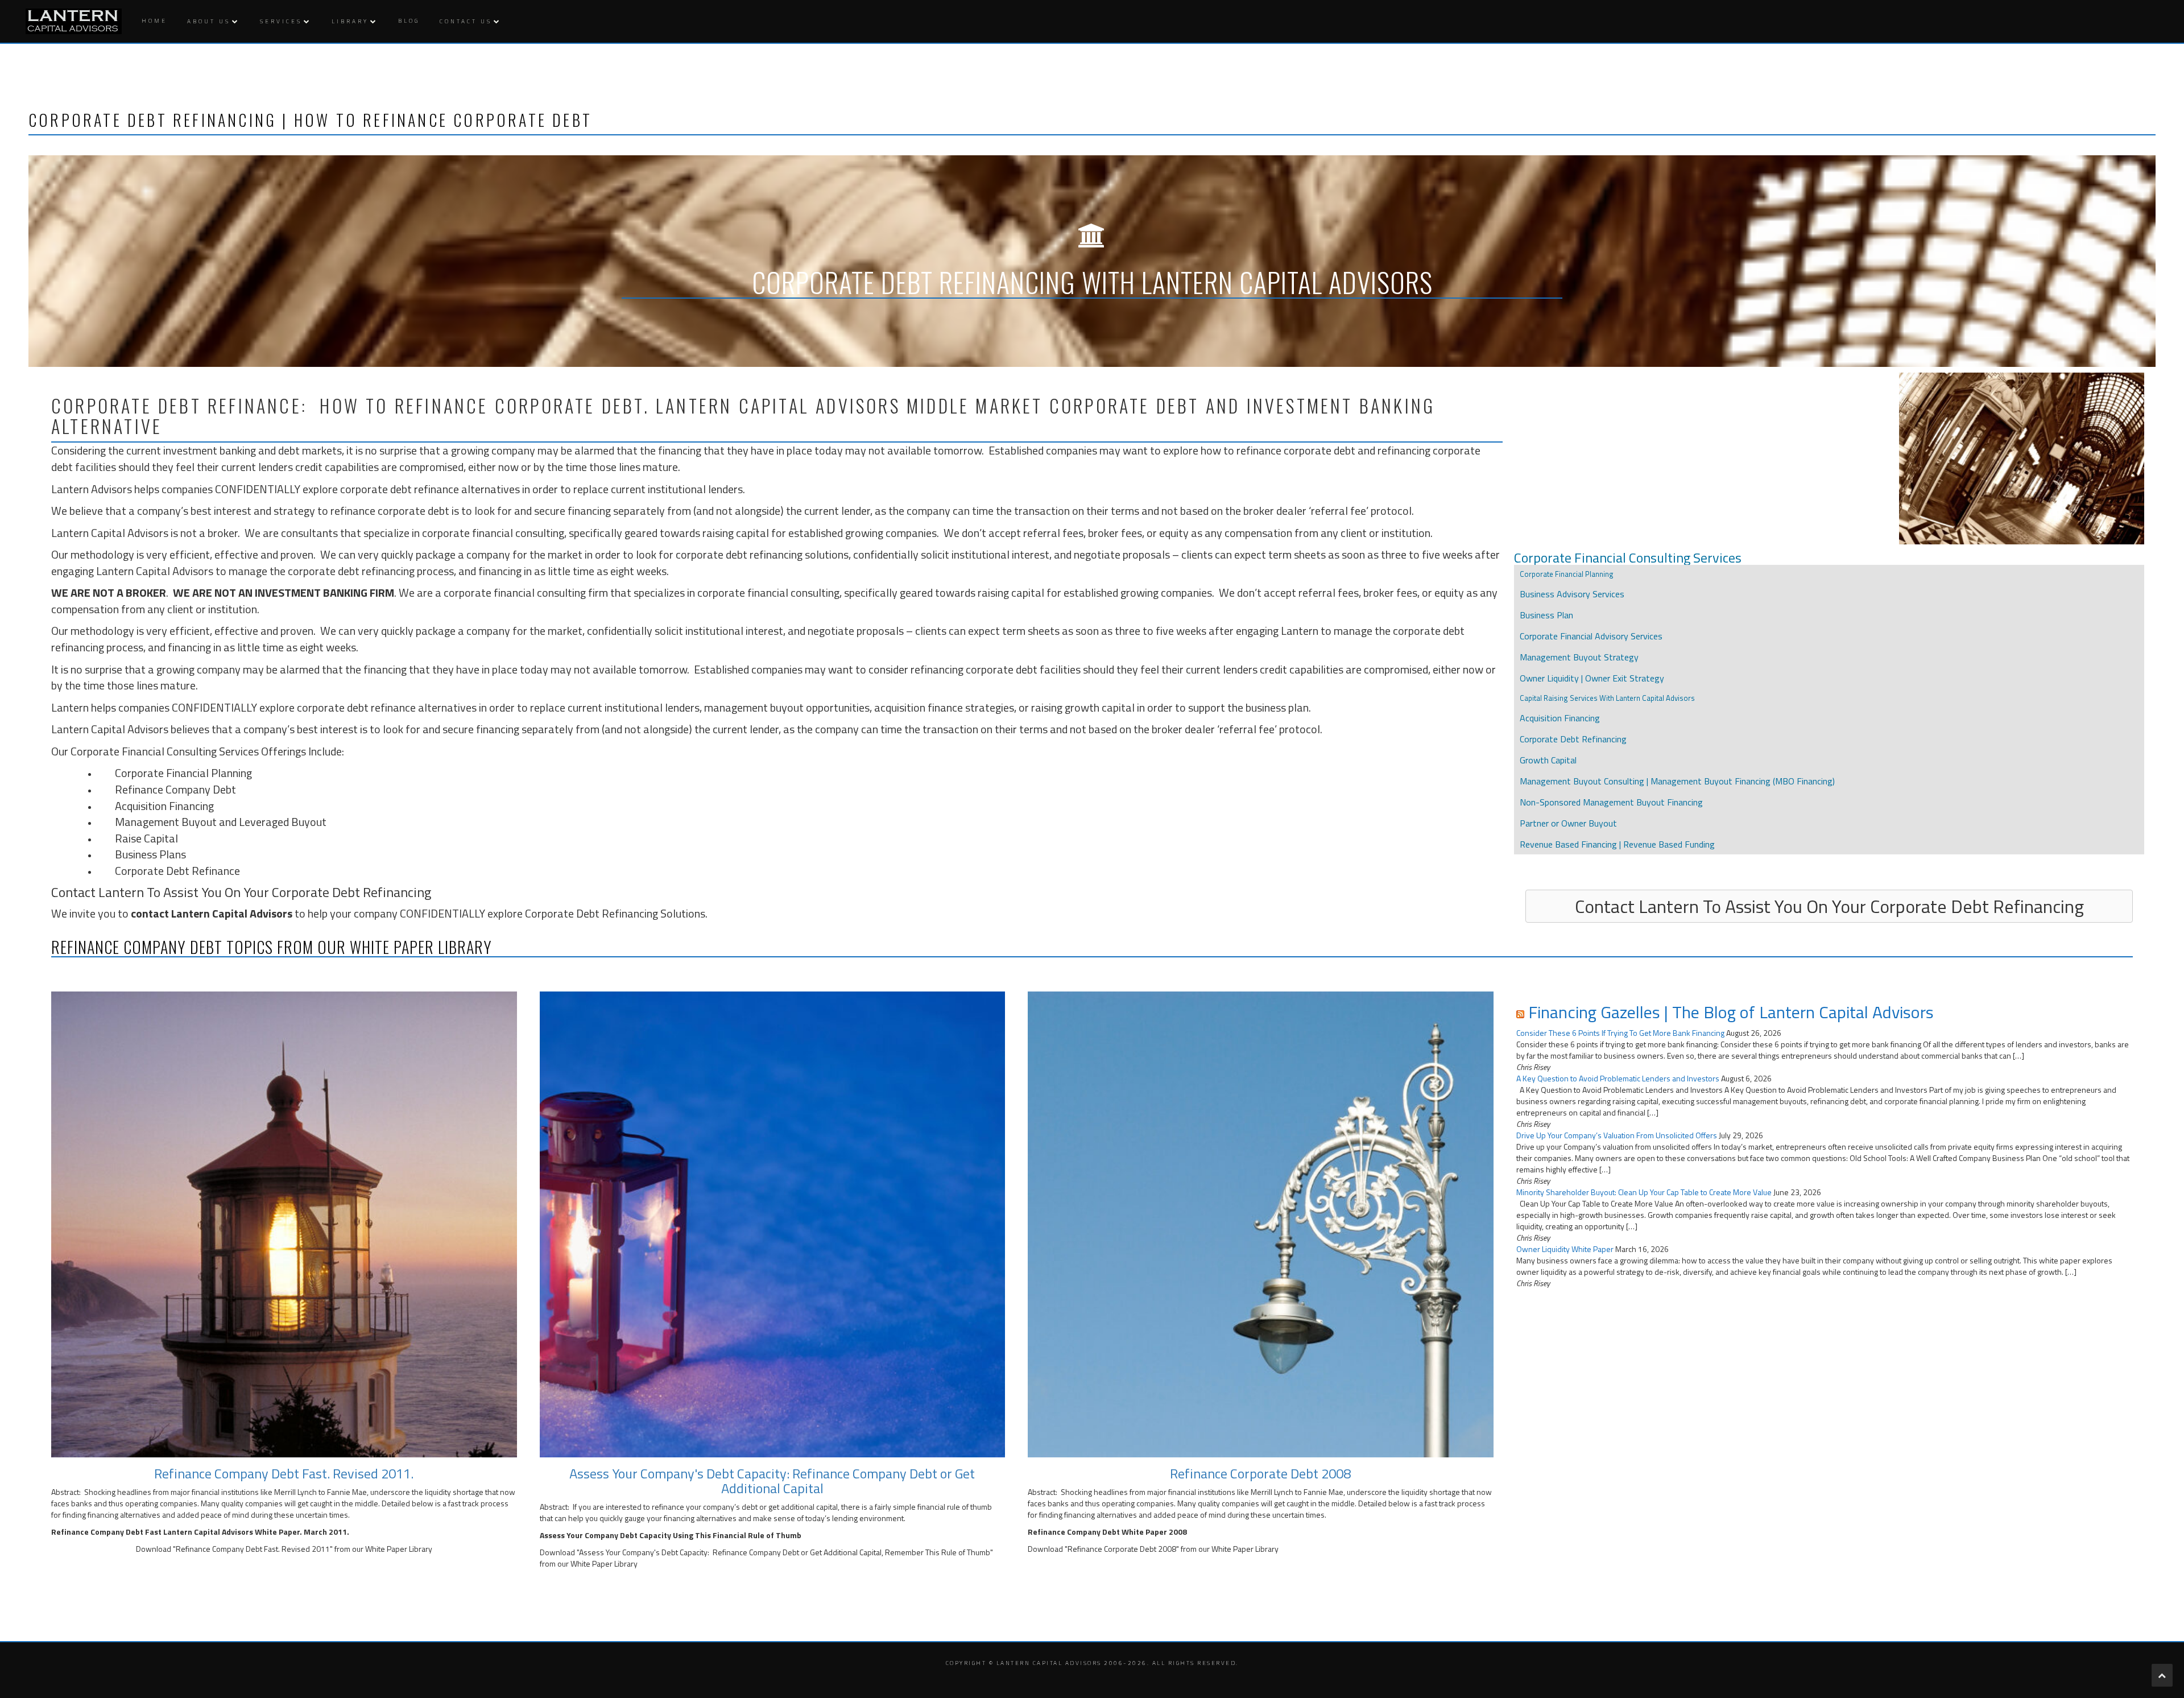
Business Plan (1546, 615)
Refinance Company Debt (175, 789)
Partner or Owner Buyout (1568, 823)
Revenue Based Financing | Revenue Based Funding (1617, 844)
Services (281, 21)
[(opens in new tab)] (284, 1223)
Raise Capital (146, 838)
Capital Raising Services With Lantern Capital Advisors (1607, 698)
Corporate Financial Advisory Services (1591, 636)
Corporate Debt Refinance (177, 871)
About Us (209, 21)
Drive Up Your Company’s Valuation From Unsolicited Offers (1617, 1135)
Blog (409, 21)
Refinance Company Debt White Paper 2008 (1107, 1532)
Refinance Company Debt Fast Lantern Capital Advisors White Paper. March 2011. (200, 1532)
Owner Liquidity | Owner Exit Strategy (1592, 678)
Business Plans (150, 854)
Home (154, 21)
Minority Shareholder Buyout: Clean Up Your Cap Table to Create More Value (1644, 1192)
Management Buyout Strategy (1579, 657)
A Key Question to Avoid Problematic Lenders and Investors (1618, 1078)
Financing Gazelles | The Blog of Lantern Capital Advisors (1731, 1012)
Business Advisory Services (1572, 594)
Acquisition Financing (164, 806)
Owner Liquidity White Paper (1565, 1249)
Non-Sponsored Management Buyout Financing (1611, 802)
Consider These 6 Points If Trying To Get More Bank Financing (1620, 1033)
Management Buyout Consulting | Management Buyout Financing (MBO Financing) (1677, 781)
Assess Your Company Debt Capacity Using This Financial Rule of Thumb (671, 1535)
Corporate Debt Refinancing (1573, 739)
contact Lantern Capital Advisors (212, 913)
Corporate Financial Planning (183, 773)
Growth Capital (1548, 760)
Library (350, 21)
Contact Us (466, 21)
